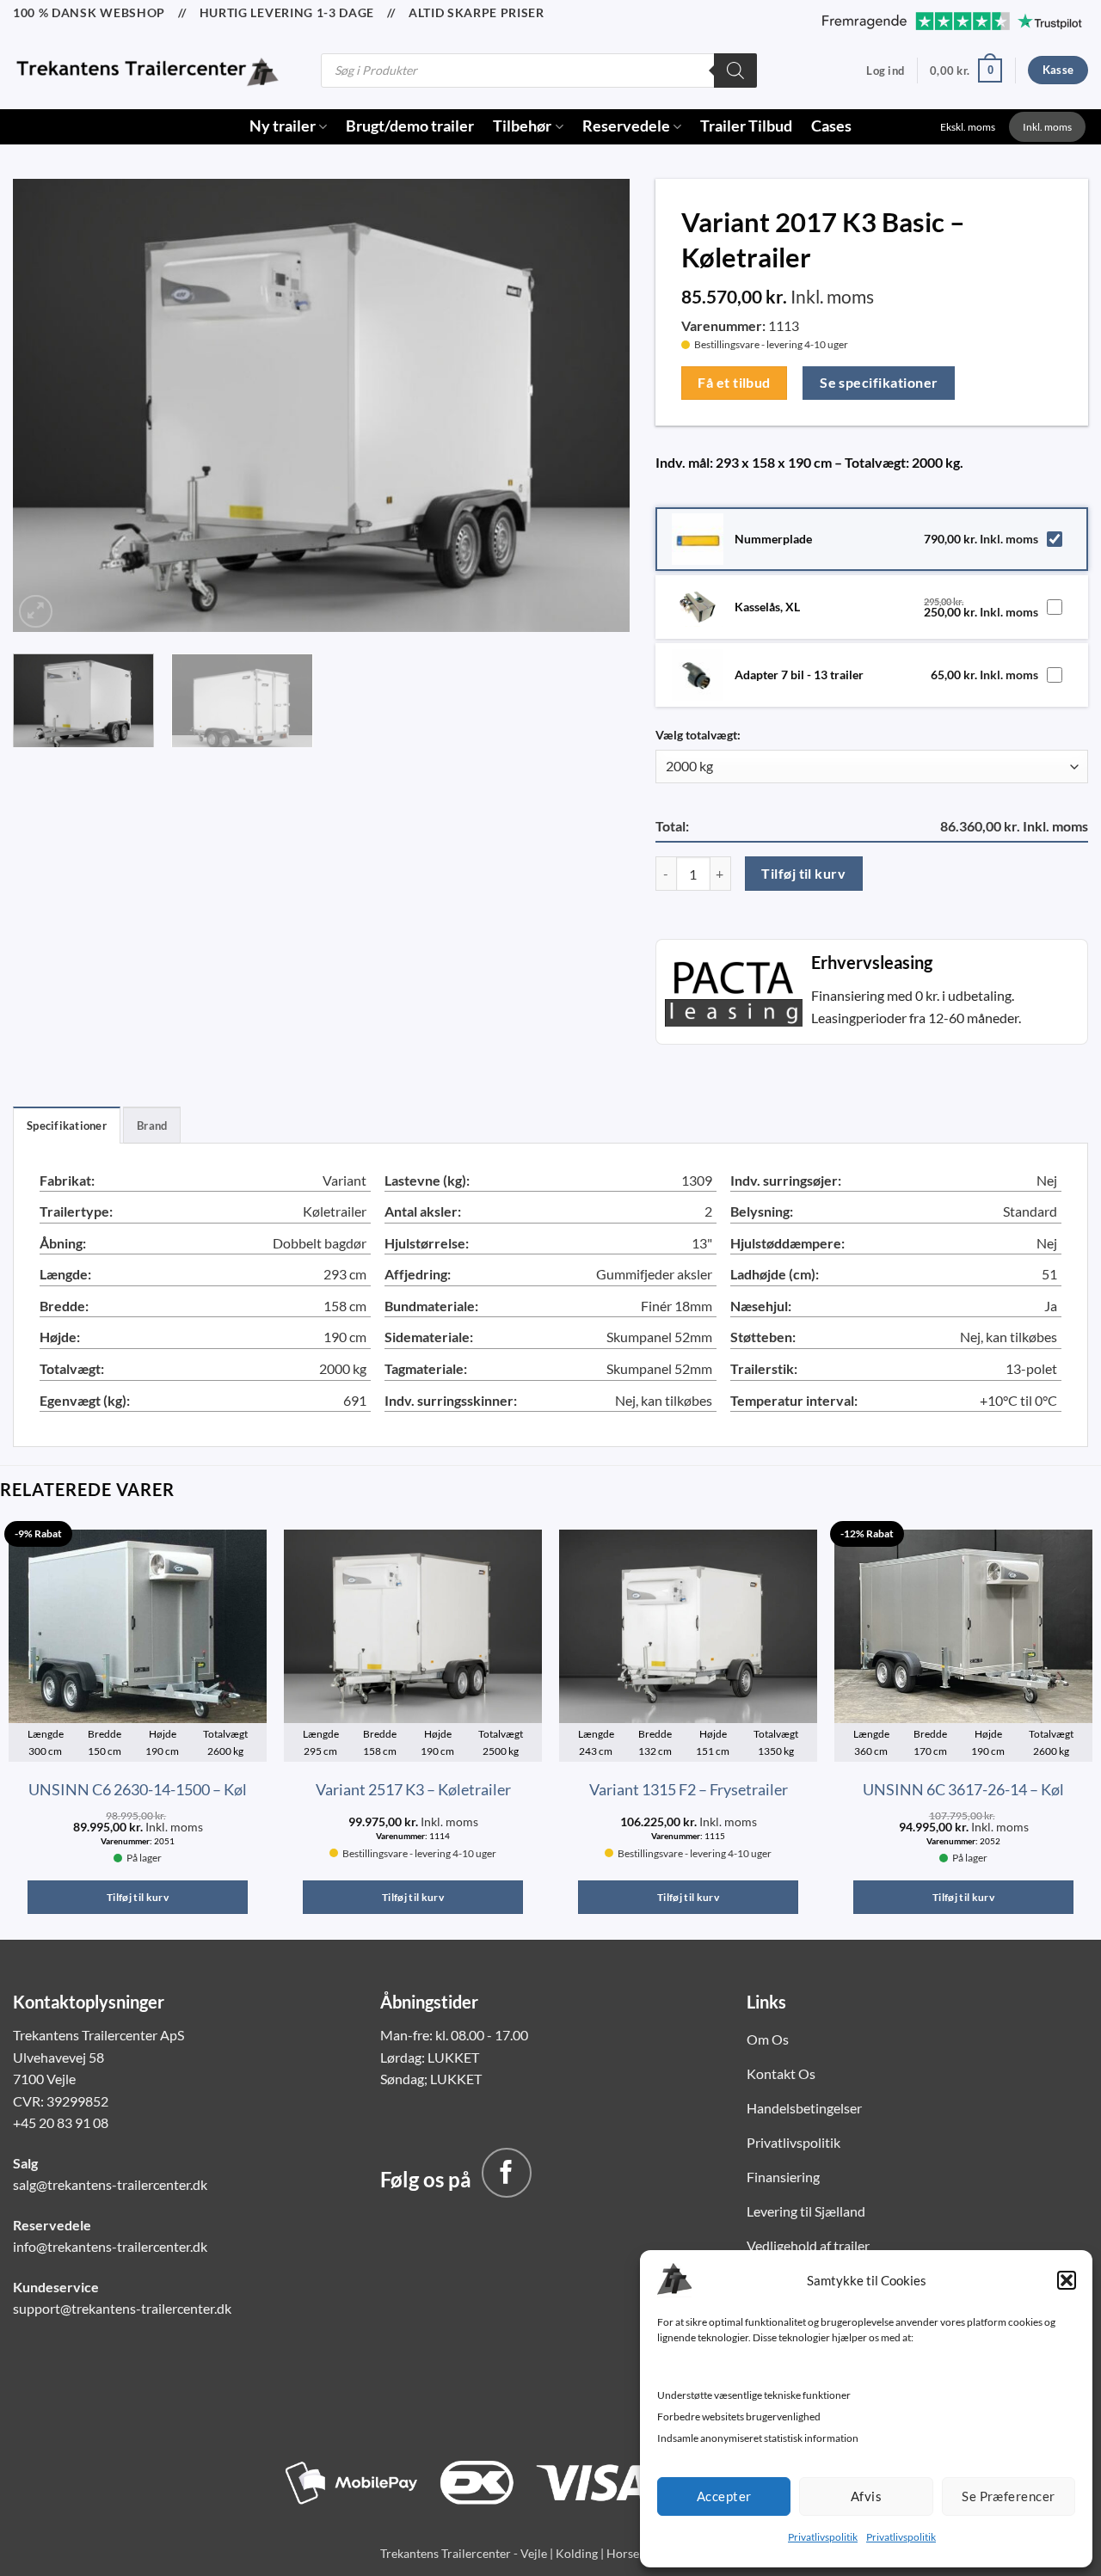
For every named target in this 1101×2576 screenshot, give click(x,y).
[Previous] (47, 402)
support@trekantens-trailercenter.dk (122, 2308)
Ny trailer (283, 126)
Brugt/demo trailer (410, 126)
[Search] (735, 71)
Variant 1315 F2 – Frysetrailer (689, 1789)
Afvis (866, 2496)
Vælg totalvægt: (698, 735)
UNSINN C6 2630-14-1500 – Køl (138, 1789)
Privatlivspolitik (823, 2537)
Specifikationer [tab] (67, 1125)
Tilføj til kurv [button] (138, 1897)
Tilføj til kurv (803, 874)
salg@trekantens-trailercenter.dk (110, 2184)
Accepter (724, 2496)
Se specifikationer (879, 383)
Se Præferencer (1008, 2496)
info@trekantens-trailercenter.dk (110, 2246)
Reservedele (626, 126)
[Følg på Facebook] (507, 2173)
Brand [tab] (152, 1125)
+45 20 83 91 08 (61, 2122)
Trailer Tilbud (746, 126)
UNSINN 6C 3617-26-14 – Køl (963, 1789)
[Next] (595, 402)
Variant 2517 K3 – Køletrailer (413, 1789)
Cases (831, 126)
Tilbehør (522, 126)
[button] (1067, 2280)
